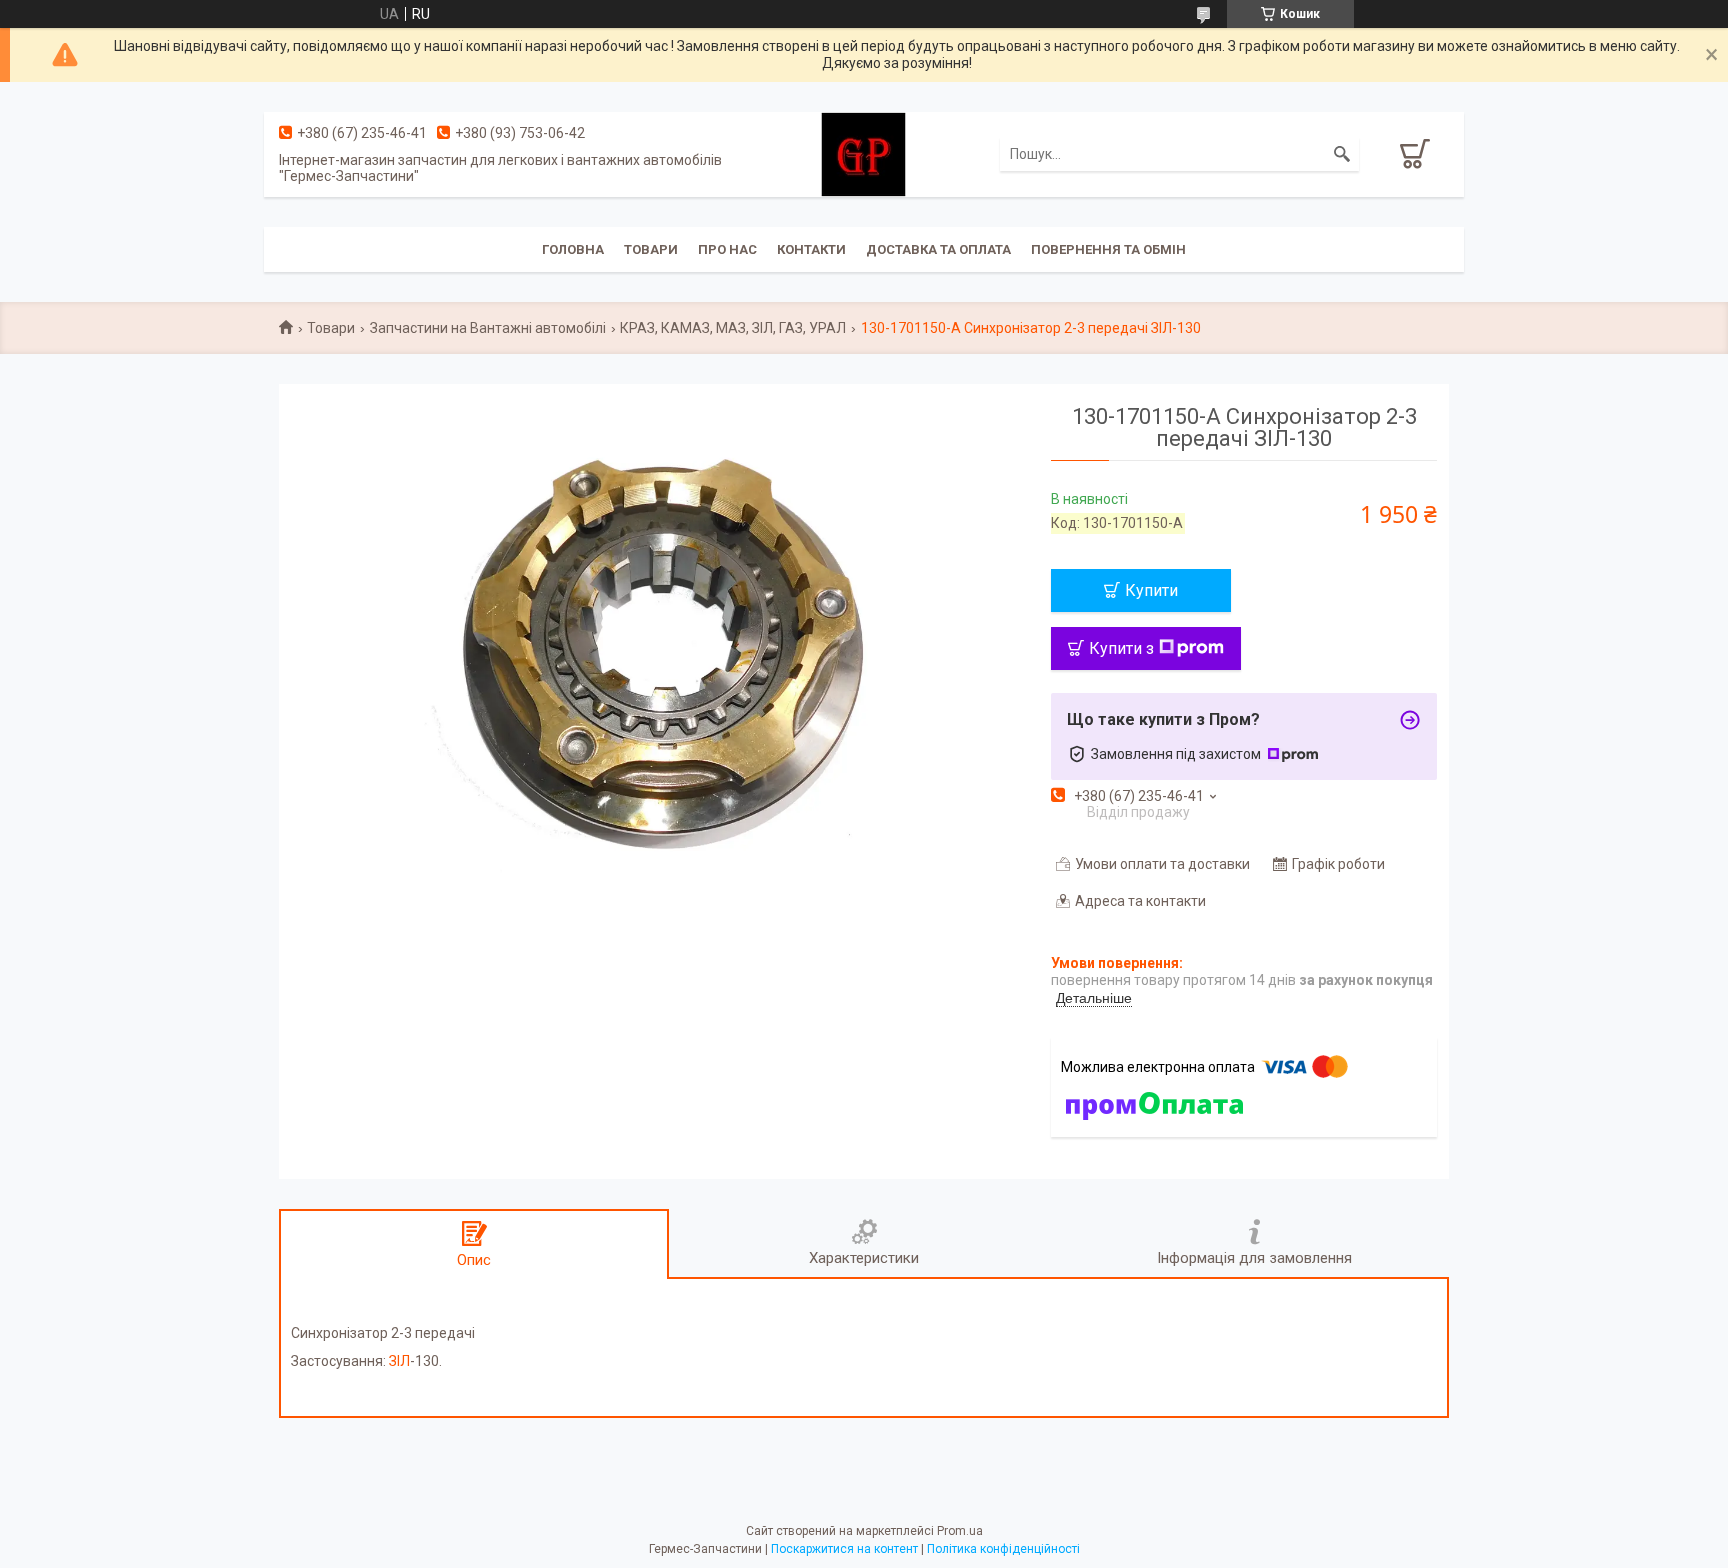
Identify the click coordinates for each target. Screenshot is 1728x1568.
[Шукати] (1342, 154)
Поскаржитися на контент (844, 1549)
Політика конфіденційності (1003, 1549)
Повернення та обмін (1108, 249)
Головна (573, 249)
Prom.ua (960, 1531)
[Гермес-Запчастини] (863, 153)
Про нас (727, 249)
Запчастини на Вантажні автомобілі (488, 328)
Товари (651, 249)
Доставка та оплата (938, 249)
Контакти (811, 249)
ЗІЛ (399, 1361)
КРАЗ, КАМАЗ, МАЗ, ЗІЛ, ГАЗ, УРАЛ (733, 328)
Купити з (1121, 648)
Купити (1151, 590)
